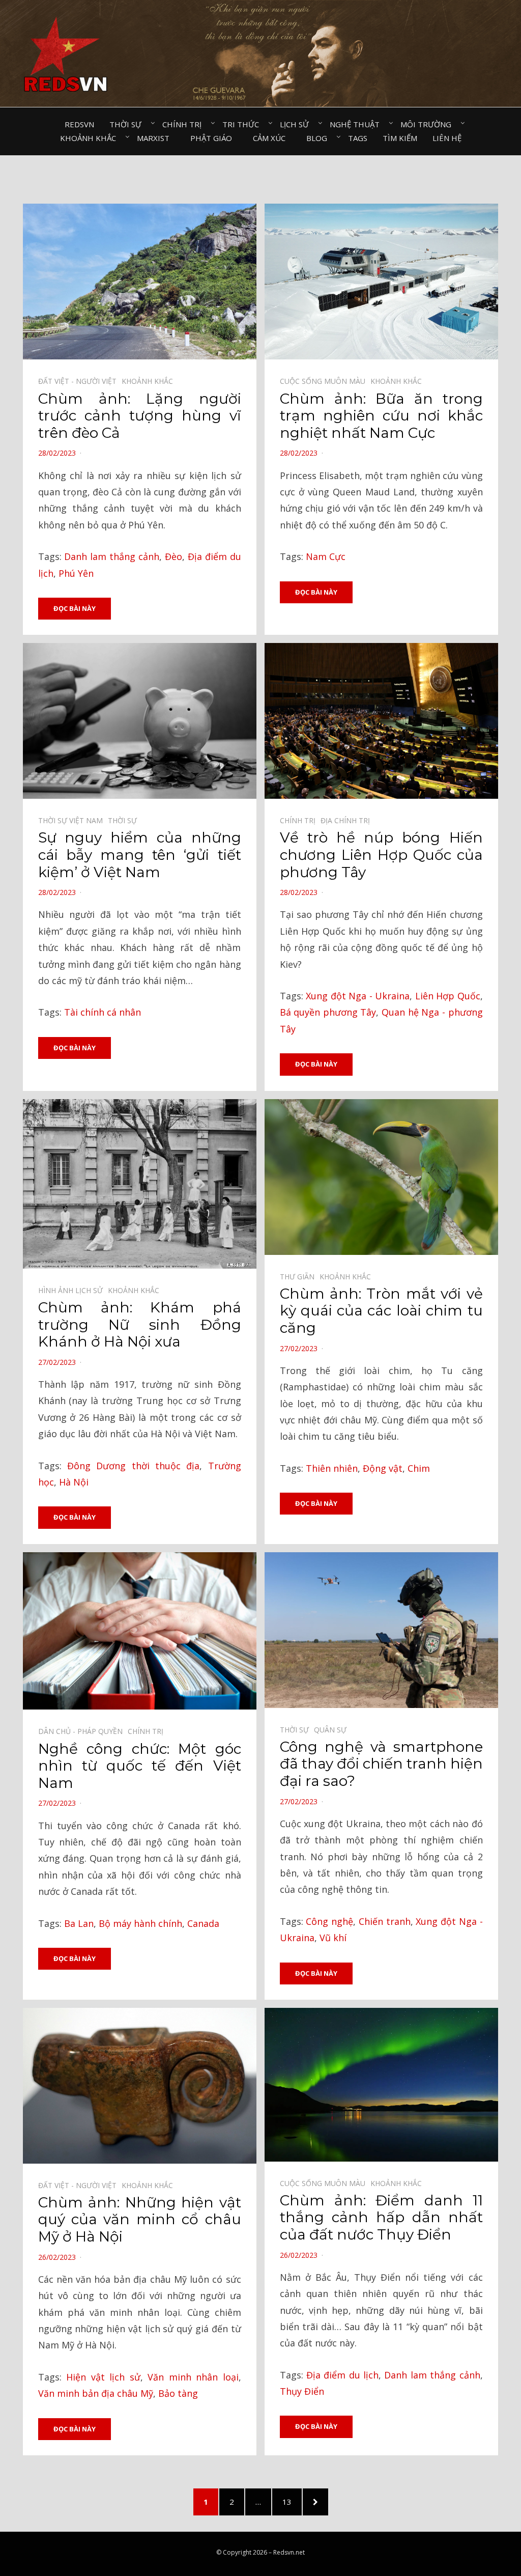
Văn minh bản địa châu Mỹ (96, 2393)
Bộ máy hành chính (140, 1923)
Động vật (383, 1468)
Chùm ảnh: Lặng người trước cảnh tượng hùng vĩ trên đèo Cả (140, 416)
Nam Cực (326, 556)
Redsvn (79, 124)
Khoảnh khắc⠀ (91, 138)
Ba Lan (79, 1923)
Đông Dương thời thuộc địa (133, 1466)
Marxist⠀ (156, 138)
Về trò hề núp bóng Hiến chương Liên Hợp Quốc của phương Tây (381, 855)
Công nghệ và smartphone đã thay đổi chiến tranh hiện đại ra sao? (381, 1764)
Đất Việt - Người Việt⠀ (80, 381)
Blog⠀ (320, 138)
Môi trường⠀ (429, 124)
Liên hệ (447, 138)
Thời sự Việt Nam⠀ (73, 820)
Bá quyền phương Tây (328, 1012)
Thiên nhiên (332, 1468)
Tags (358, 138)
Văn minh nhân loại (193, 2377)
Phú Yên (76, 573)
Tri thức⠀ (243, 124)
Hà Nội (74, 1482)
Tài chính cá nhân (103, 1012)
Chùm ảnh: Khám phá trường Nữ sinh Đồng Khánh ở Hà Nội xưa (140, 1324)
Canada (203, 1923)
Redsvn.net (289, 2552)
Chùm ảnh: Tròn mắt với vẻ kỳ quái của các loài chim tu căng (381, 1311)
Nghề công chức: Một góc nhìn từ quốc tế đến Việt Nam (140, 1766)
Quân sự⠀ (333, 1730)
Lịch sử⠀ (297, 124)
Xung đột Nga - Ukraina (358, 996)
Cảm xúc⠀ (272, 138)
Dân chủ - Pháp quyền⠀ (83, 1731)
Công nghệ (329, 1921)
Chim (419, 1468)
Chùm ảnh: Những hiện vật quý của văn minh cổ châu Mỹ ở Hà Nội (140, 2219)
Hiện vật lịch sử (103, 2377)
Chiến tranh (385, 1921)
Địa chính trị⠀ (348, 820)
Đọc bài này (75, 608)
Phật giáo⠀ (214, 138)
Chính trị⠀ (185, 124)
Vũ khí (333, 1938)
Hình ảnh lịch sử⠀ (73, 1290)
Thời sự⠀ (128, 124)
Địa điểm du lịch (342, 2375)
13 (292, 2501)
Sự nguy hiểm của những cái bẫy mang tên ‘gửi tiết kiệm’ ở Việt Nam (140, 855)
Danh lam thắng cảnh (112, 556)
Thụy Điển (302, 2391)
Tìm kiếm (400, 138)
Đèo (173, 556)
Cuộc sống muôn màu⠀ (325, 381)
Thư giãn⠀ (300, 1277)
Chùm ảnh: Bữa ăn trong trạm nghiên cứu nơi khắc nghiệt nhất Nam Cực (381, 416)
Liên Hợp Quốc (448, 996)
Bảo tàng (178, 2393)
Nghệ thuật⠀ (357, 124)
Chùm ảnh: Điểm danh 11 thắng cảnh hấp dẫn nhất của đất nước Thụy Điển (381, 2217)
